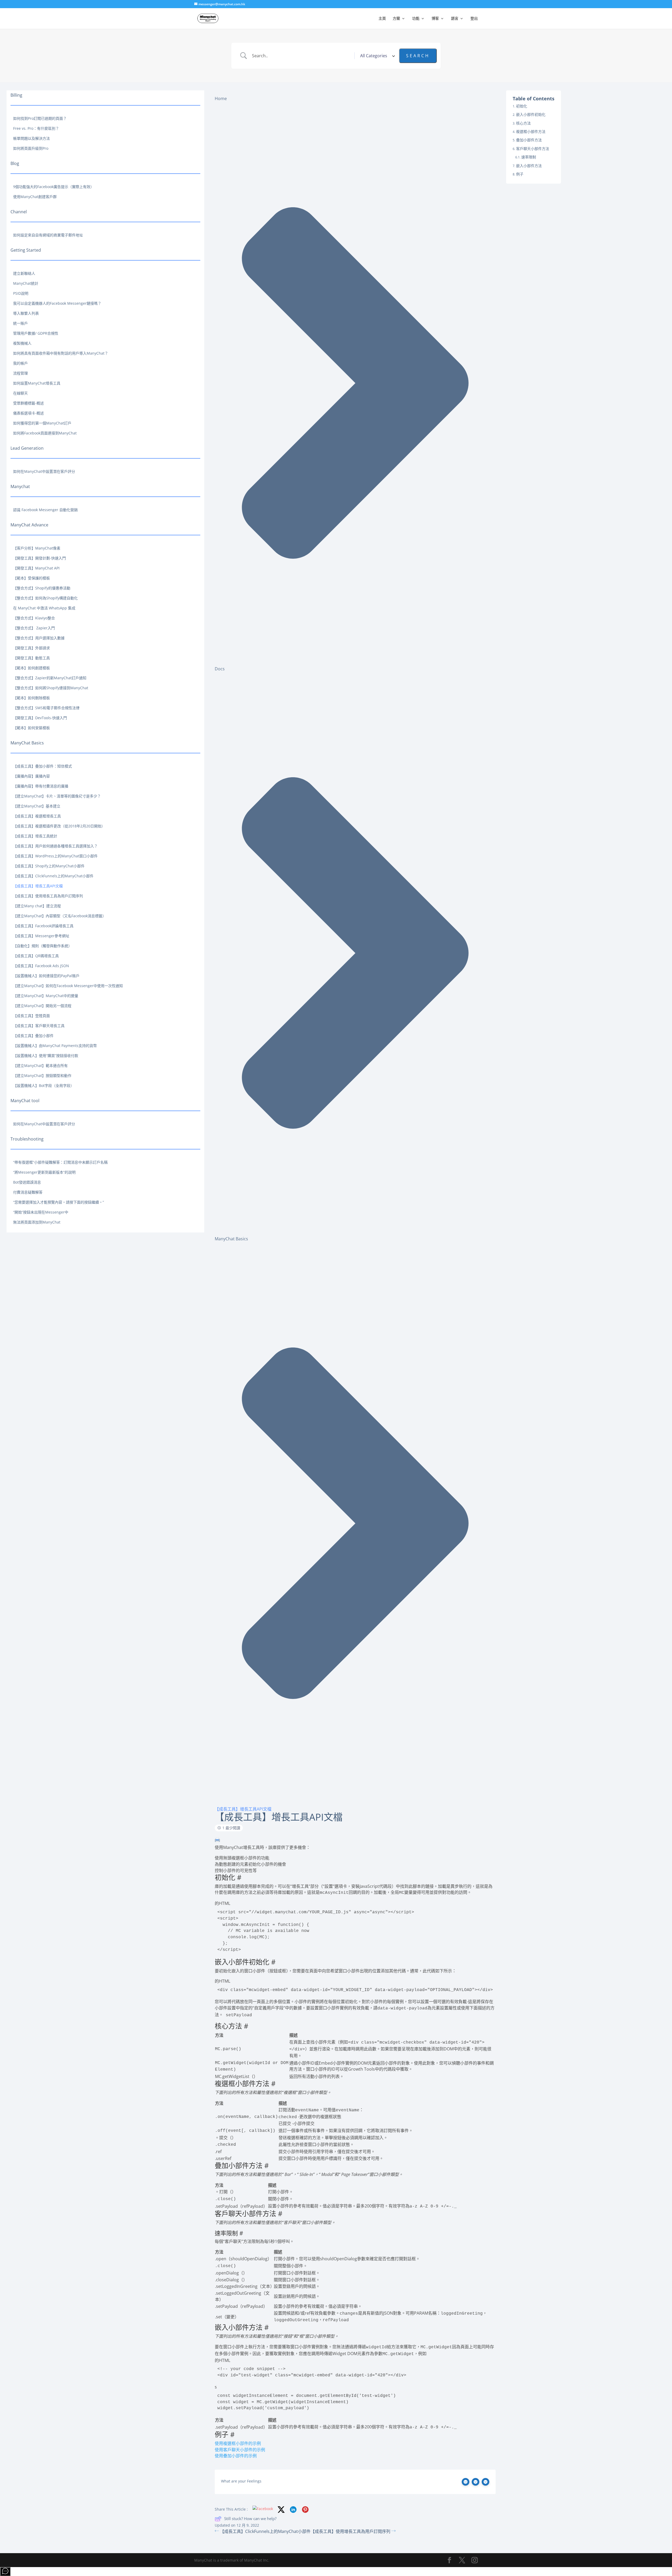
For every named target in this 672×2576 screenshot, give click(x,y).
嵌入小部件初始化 (531, 114)
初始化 (522, 106)
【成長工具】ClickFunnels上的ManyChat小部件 (265, 2531)
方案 (396, 19)
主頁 (382, 19)
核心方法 (523, 123)
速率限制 (529, 157)
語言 (455, 19)
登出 (474, 19)
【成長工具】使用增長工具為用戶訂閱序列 (351, 2531)
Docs (220, 669)
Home (221, 99)
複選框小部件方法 (531, 131)
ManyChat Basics (231, 1239)
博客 (435, 19)
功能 (416, 19)
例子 (520, 174)
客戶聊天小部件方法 (533, 149)
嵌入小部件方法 (529, 166)
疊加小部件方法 (529, 140)
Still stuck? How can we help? (250, 2518)
